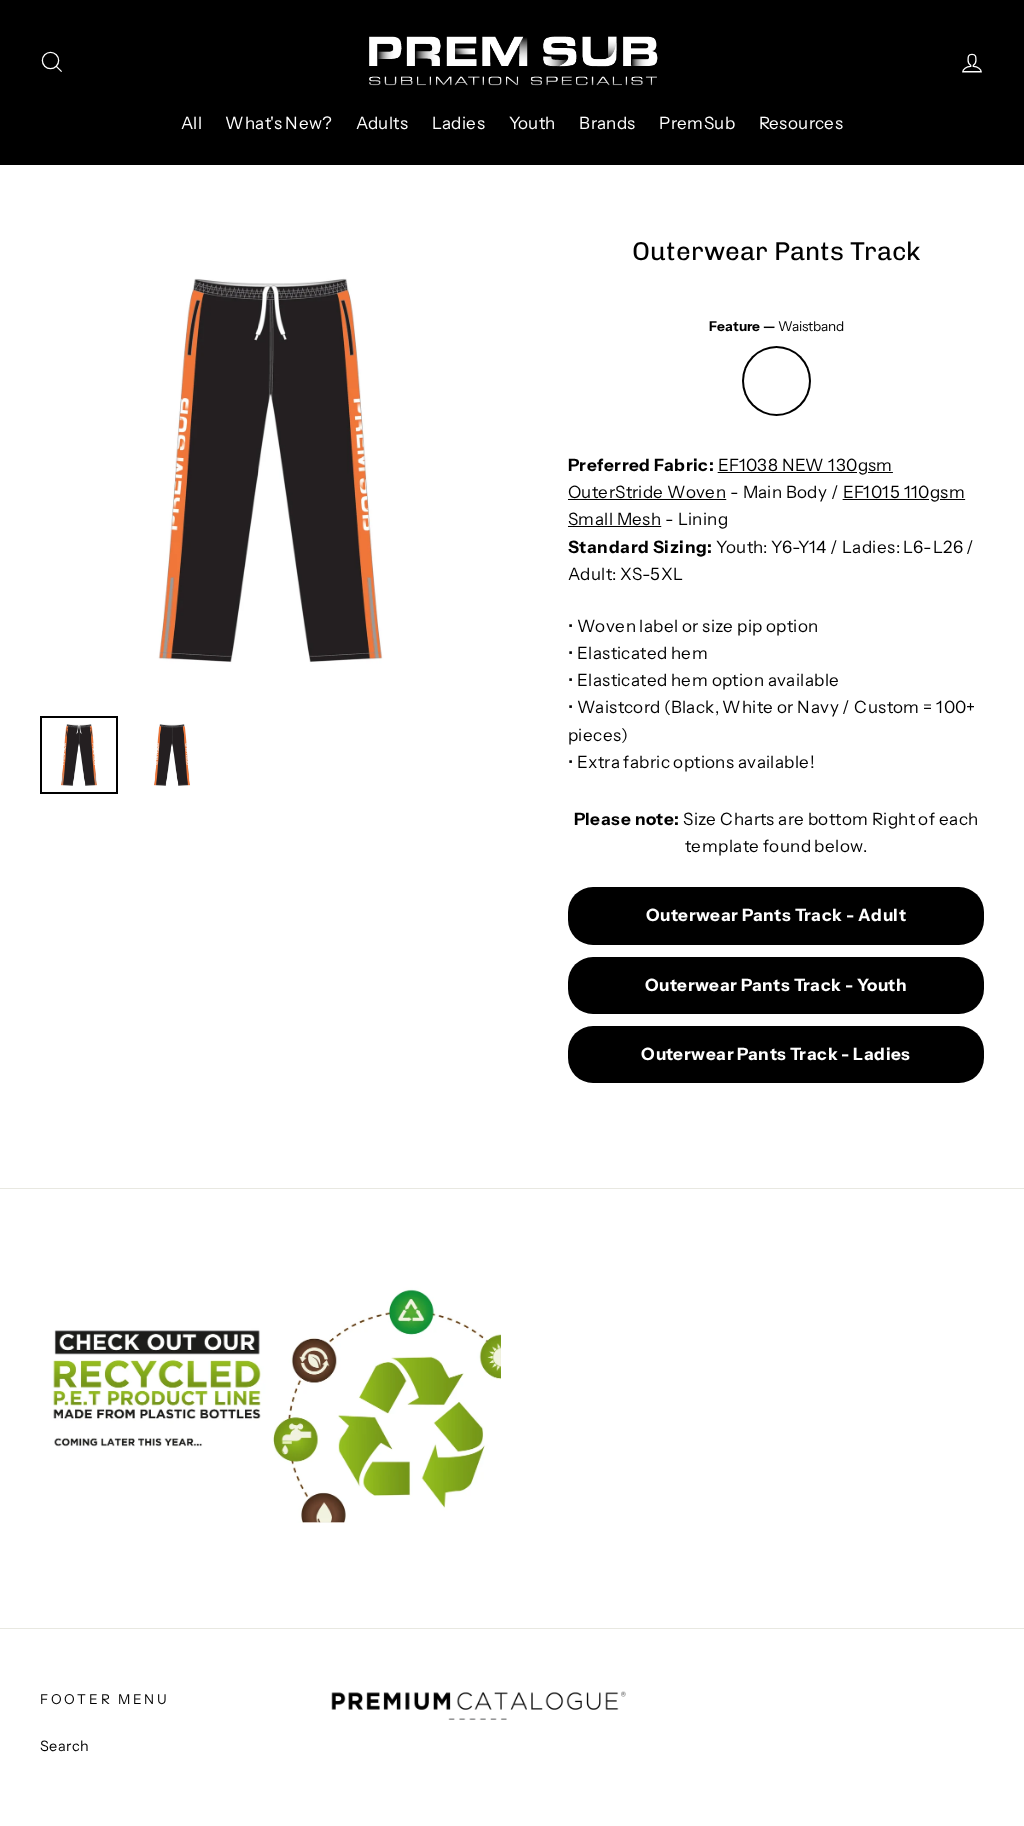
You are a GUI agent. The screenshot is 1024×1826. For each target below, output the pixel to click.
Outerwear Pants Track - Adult (776, 915)
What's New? (278, 123)
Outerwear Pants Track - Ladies (776, 1054)
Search (65, 1746)
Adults (382, 123)
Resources (801, 123)
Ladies (459, 123)
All (191, 123)
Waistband (776, 381)
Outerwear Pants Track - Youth (776, 985)
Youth (532, 123)
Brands (607, 123)
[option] (270, 470)
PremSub (697, 123)
